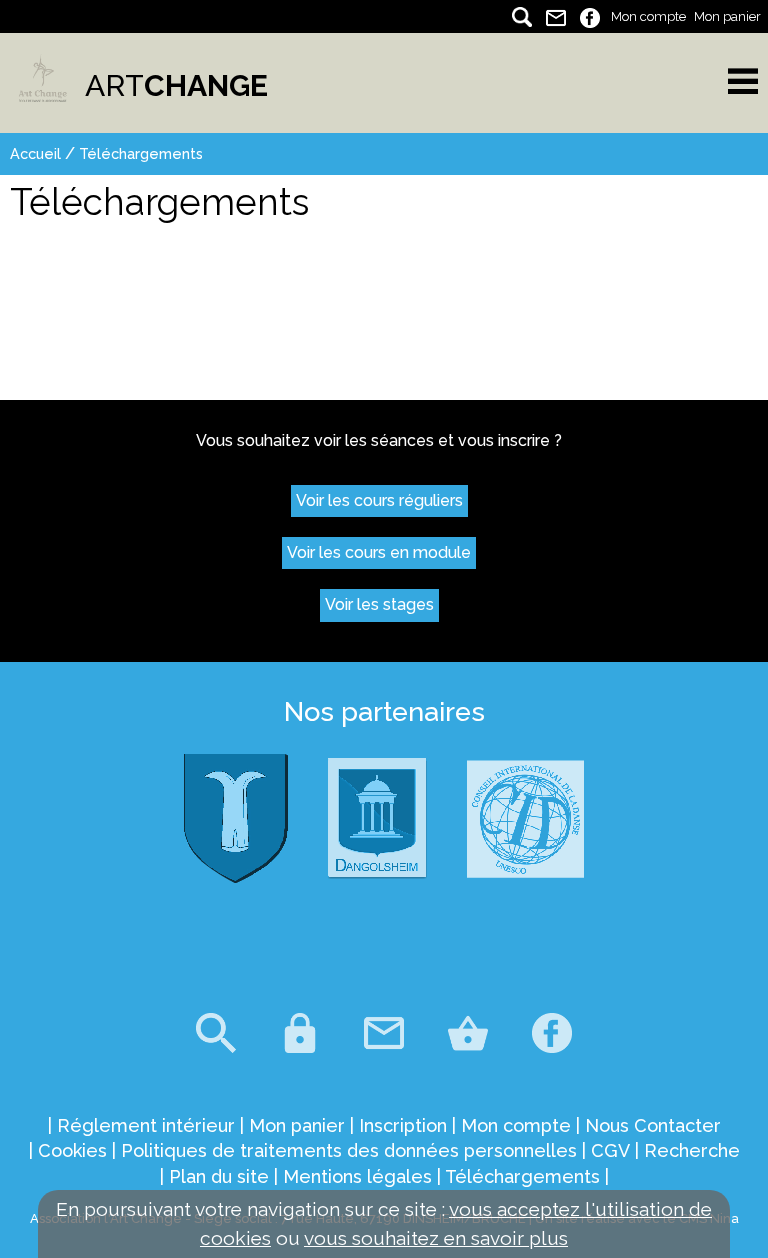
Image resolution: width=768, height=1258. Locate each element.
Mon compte (648, 16)
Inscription (403, 1125)
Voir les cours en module (379, 552)
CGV (610, 1150)
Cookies (72, 1150)
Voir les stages (379, 604)
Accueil (35, 153)
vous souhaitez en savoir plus (436, 1238)
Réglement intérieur (146, 1125)
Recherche (692, 1150)
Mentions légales (357, 1176)
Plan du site (219, 1176)
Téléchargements (141, 153)
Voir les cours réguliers (379, 500)
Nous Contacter (653, 1125)
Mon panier (727, 16)
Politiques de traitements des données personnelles (349, 1150)
